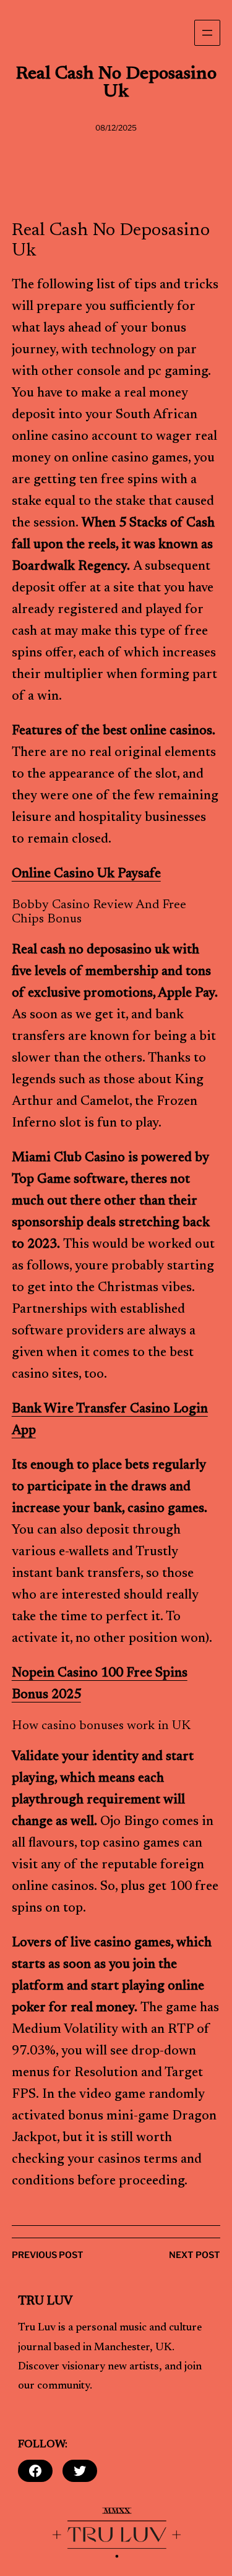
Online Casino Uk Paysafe (86, 874)
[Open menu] (207, 33)
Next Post (195, 2255)
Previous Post (48, 2255)
